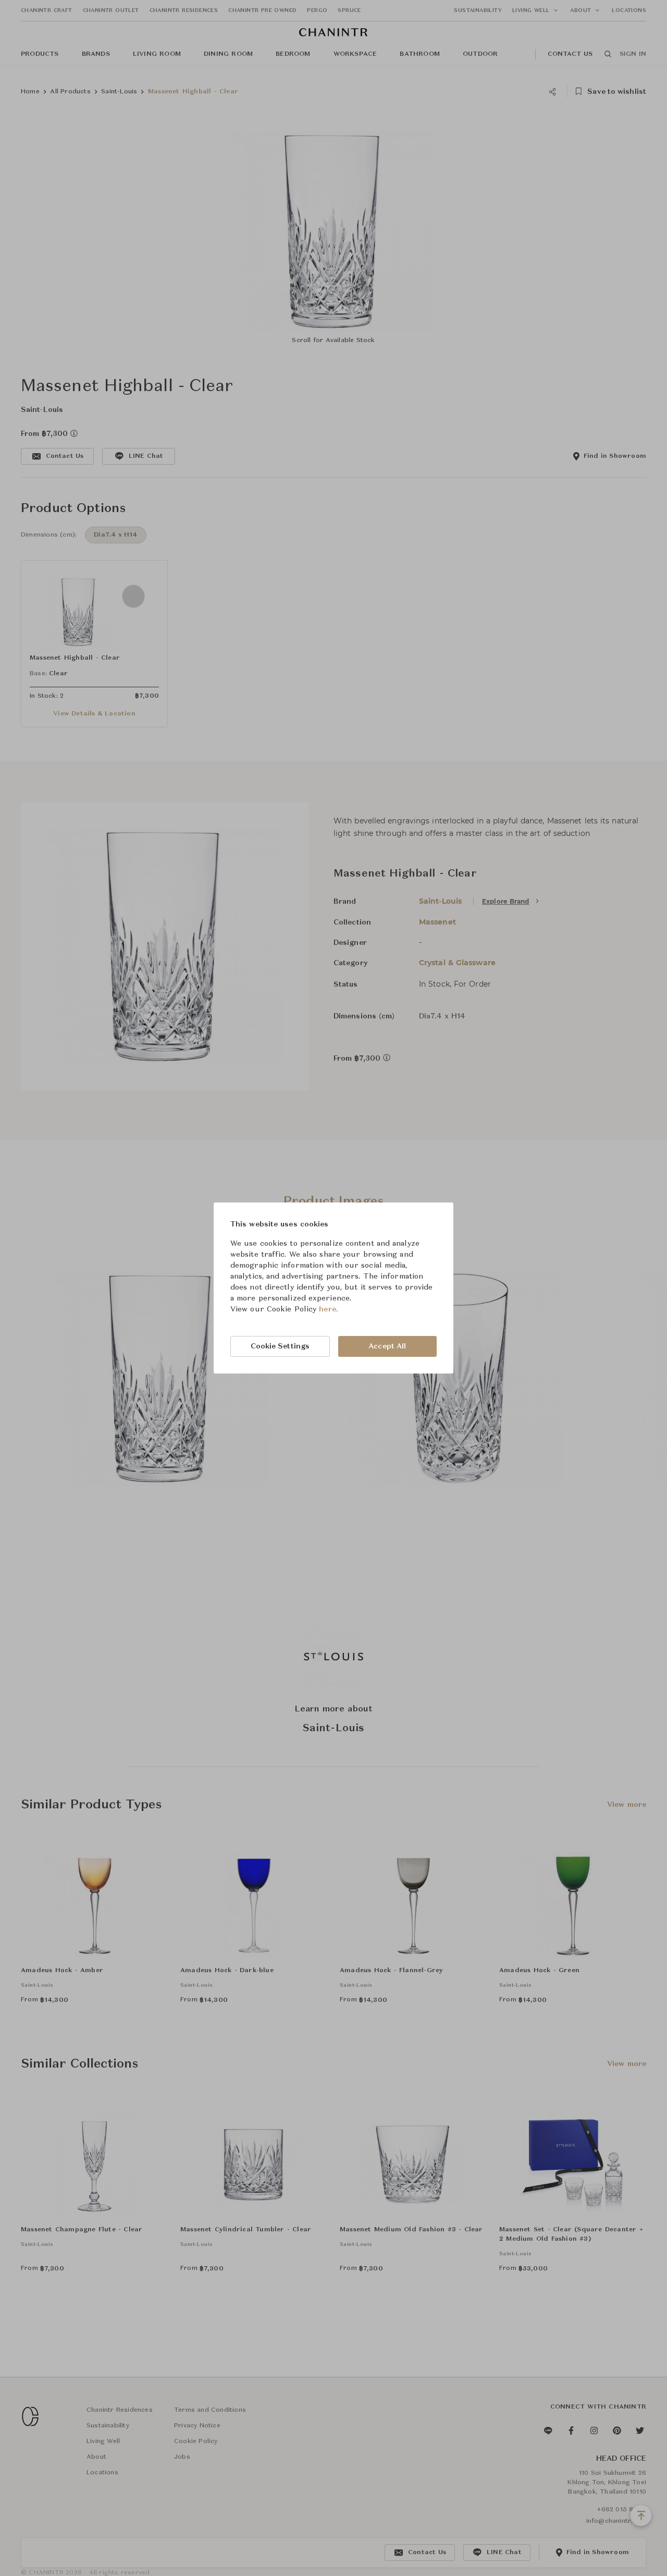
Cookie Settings (280, 1346)
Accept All (387, 1346)
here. (329, 1309)
